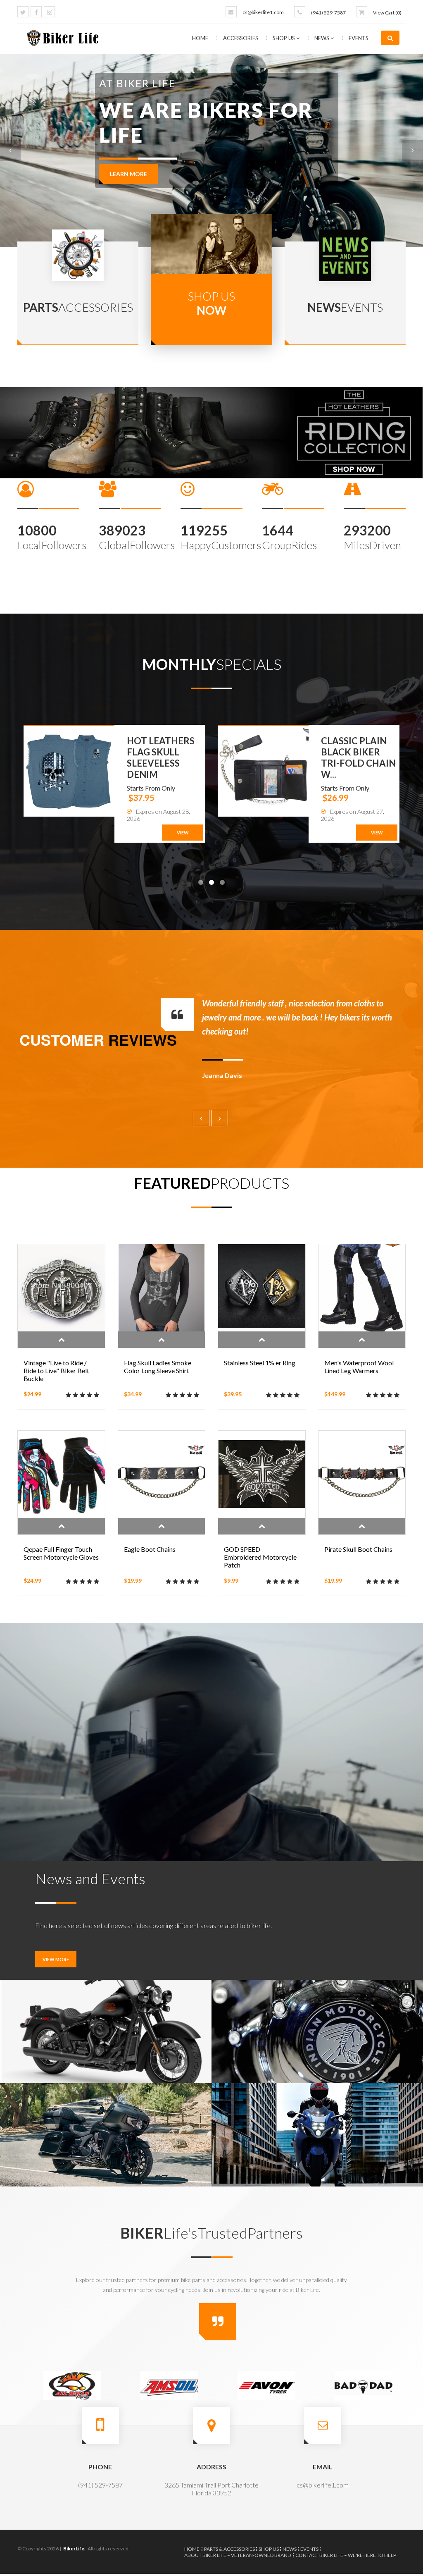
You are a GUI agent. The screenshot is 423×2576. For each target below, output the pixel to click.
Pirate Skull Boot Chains (358, 1549)
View (183, 833)
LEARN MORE (128, 211)
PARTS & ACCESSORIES (229, 2549)
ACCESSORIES (241, 38)
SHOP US (284, 38)
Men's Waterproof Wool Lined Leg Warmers (359, 1367)
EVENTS (359, 38)
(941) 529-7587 (328, 13)
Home (200, 38)
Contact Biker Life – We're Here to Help (346, 2555)
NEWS (322, 38)
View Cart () (387, 13)
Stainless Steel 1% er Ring (260, 1363)
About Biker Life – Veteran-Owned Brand (238, 2555)
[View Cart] (362, 12)
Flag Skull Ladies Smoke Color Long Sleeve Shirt (158, 1367)
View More (56, 1959)
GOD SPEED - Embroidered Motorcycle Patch (260, 1557)
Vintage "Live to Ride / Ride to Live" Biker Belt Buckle (56, 1370)
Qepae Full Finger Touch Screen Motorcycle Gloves (61, 1553)
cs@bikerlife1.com (263, 12)
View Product (61, 1340)
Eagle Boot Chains (150, 1549)
